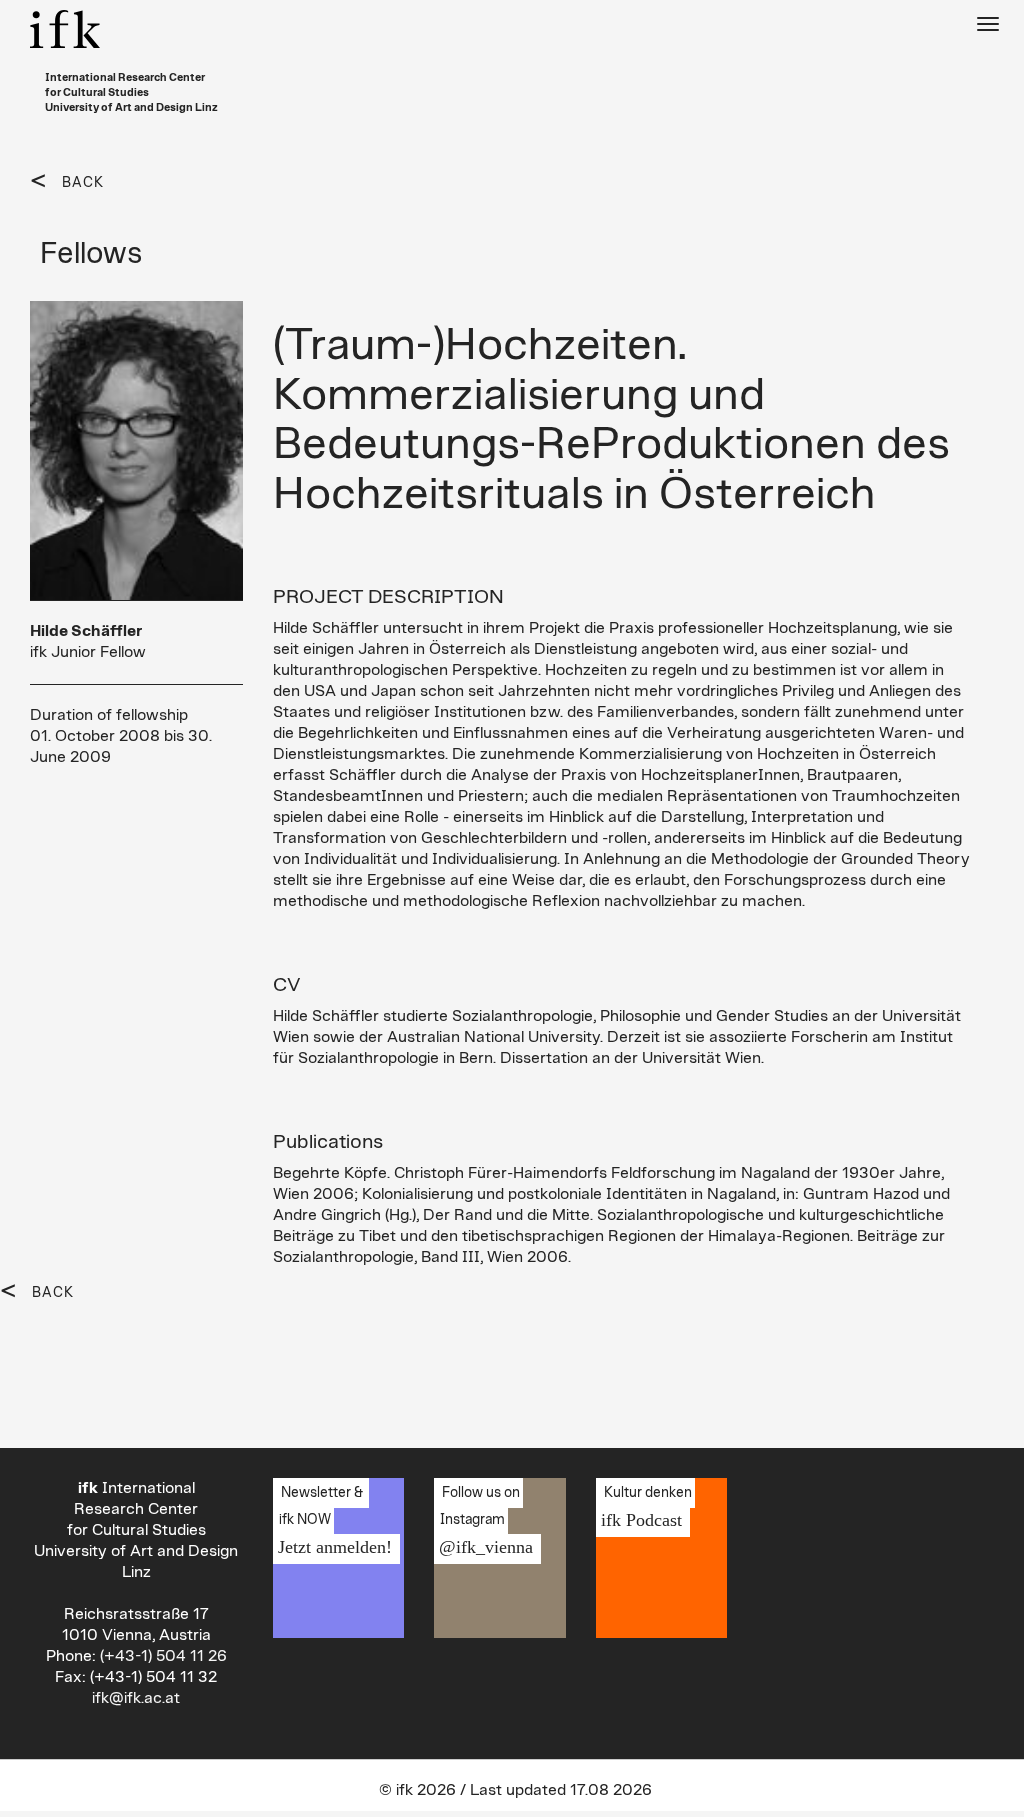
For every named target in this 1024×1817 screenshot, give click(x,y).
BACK (83, 183)
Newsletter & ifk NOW (332, 1521)
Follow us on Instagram (483, 1521)
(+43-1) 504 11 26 (163, 1656)
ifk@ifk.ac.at (136, 1698)
